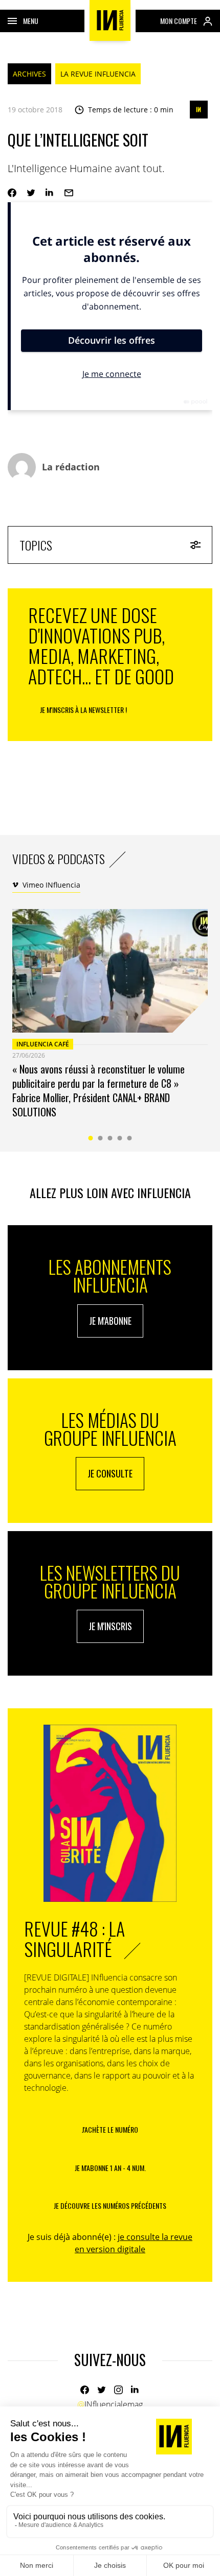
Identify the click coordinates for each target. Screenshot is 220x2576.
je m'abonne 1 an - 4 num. (110, 2168)
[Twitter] (102, 2390)
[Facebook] (85, 2390)
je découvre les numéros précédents (110, 2205)
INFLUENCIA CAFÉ (43, 1044)
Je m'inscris (110, 1626)
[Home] (110, 20)
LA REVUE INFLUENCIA (98, 74)
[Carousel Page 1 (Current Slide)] (91, 1138)
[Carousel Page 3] (110, 1138)
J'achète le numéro (110, 2129)
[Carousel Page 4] (120, 1138)
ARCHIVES (29, 74)
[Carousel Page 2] (101, 1138)
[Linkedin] (135, 2390)
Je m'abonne (110, 1321)
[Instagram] (118, 2390)
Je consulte (110, 1473)
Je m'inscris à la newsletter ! (83, 710)
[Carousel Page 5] (130, 1138)
